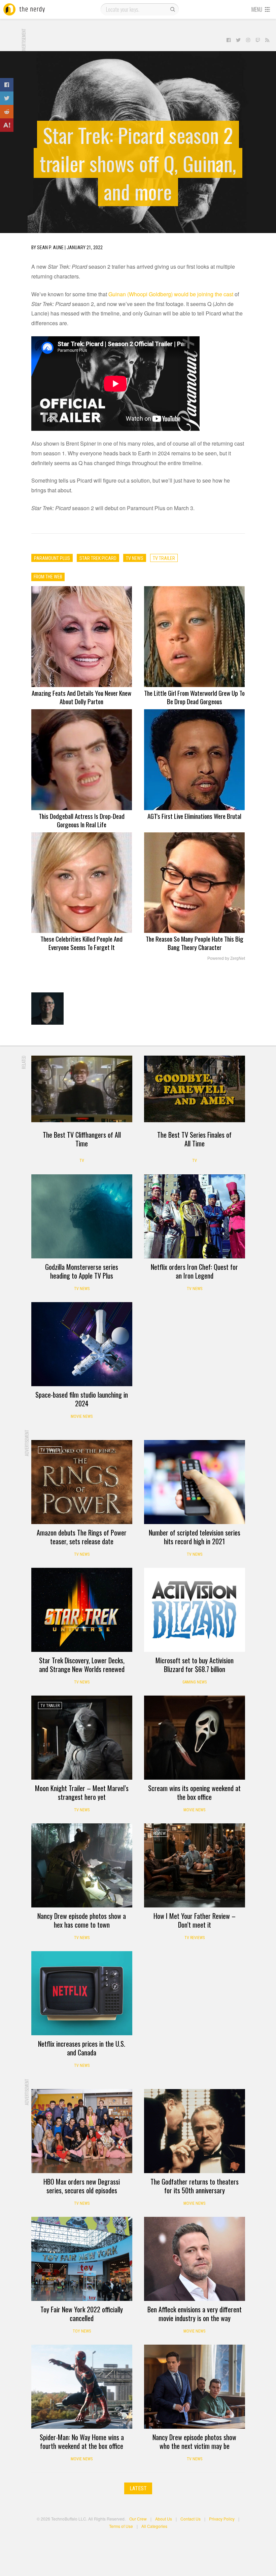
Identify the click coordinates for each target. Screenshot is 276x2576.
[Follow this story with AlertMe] (7, 125)
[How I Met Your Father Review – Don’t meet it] (195, 1865)
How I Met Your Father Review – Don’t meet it (195, 1920)
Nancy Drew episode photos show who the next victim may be (194, 2441)
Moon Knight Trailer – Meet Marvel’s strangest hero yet (82, 1792)
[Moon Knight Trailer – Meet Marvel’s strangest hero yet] (82, 1738)
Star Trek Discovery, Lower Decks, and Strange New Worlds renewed (82, 1665)
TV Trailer (50, 1450)
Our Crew (138, 2519)
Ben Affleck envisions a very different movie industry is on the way (195, 2314)
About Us (164, 2519)
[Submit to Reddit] (7, 112)
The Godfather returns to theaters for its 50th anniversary (195, 2186)
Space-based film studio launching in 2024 (82, 1399)
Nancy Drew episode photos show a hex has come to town (82, 1920)
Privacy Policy (222, 2519)
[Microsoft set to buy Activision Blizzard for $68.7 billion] (195, 1610)
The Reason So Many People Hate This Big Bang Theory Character (195, 943)
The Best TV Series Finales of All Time (194, 1139)
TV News (82, 1289)
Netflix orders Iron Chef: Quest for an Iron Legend (194, 1271)
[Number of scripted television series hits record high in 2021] (195, 1482)
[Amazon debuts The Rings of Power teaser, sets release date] (82, 1482)
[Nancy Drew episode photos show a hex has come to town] (82, 1865)
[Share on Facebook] (7, 85)
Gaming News (195, 1682)
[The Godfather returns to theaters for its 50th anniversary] (195, 2131)
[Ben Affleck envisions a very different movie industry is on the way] (195, 2259)
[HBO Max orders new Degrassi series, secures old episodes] (82, 2131)
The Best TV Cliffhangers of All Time (82, 1139)
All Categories (154, 2526)
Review (159, 1833)
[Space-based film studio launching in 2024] (82, 1344)
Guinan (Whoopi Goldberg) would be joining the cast (171, 294)
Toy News (82, 2331)
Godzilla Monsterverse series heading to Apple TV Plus (82, 1271)
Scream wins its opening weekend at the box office (194, 1792)
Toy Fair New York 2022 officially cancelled (82, 2314)
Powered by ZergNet (226, 958)
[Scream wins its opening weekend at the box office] (195, 1738)
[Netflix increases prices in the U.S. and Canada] (82, 1993)
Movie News (82, 1416)
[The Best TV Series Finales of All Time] (195, 1089)
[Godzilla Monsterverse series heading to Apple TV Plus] (82, 1216)
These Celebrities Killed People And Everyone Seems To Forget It (81, 943)
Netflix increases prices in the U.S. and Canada (82, 2048)
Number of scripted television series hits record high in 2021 (195, 1537)
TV (82, 1161)
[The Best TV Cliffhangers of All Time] (82, 1089)
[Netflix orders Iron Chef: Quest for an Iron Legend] (195, 1216)
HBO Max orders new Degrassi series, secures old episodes (82, 2186)
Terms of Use (121, 2526)
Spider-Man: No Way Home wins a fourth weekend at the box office (82, 2441)
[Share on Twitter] (7, 98)
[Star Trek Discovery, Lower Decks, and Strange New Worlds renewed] (82, 1610)
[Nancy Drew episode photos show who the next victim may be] (195, 2387)
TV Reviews (195, 1938)
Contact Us (191, 2519)
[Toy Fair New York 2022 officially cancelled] (82, 2259)
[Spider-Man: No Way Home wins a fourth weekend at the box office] (82, 2387)
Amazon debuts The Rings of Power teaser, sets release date (82, 1537)
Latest (138, 2488)
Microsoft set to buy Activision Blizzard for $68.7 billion (195, 1665)
